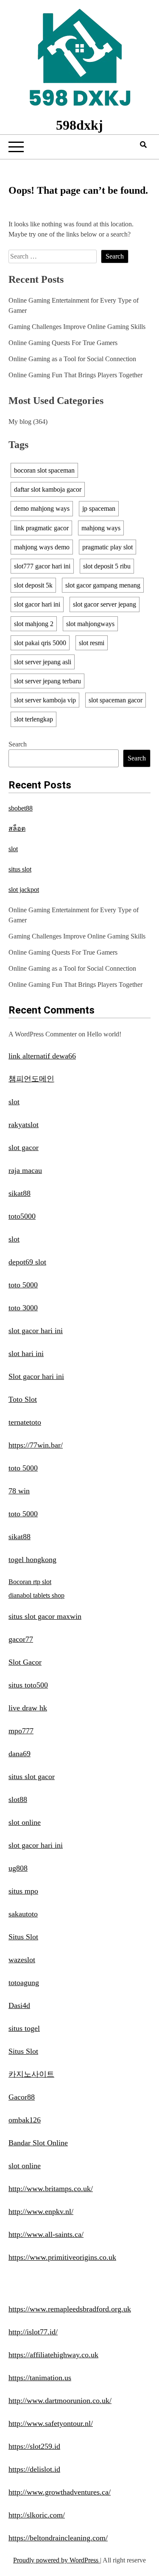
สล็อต (17, 828)
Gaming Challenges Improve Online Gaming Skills (77, 327)
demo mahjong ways (42, 508)
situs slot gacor (32, 1777)
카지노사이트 (31, 2074)
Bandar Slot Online (38, 2143)
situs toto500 (28, 1685)
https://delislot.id (34, 2469)
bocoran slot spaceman (44, 470)
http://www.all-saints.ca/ (46, 2234)
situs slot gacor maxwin (45, 1616)
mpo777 (21, 1731)
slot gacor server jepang (105, 604)
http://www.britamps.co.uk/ (51, 2189)
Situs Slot (23, 1937)
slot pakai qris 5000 (40, 643)
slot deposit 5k (33, 585)
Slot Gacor (25, 1662)
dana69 (20, 1754)
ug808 (18, 1868)
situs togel (24, 2028)
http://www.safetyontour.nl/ (51, 2423)
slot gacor (24, 1147)
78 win (19, 1491)
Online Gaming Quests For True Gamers (63, 343)
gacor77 (21, 1639)
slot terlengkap (33, 719)
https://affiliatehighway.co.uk (53, 2355)
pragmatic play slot (107, 547)
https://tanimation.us (40, 2378)
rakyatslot (24, 1125)
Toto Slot (23, 1399)
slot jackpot (24, 890)
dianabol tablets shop (36, 1595)
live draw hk (28, 1708)
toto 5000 (23, 1285)
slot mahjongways (90, 624)
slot (13, 849)
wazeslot (22, 1960)
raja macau (25, 1170)
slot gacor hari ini (37, 604)
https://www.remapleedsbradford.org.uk (70, 2309)
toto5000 (22, 1216)
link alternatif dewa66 (42, 1056)
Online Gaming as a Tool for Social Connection (72, 359)
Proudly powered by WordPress (57, 2560)
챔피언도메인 (31, 1079)
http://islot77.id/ (33, 2332)
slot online (25, 1822)
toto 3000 (23, 1308)
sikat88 (20, 1193)
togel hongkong (32, 1560)
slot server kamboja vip (45, 700)
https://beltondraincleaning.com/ (58, 2538)
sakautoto (23, 1914)
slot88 (18, 1799)
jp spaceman (99, 508)
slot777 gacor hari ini (42, 566)
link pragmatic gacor (41, 528)
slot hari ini (26, 1353)
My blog (20, 422)
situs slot (20, 869)
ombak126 (25, 2120)
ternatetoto (25, 1422)
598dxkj (79, 125)
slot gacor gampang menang (103, 585)
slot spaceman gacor (116, 700)
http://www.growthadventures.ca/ (60, 2492)
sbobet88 (21, 808)
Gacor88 (22, 2097)
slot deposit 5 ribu (107, 566)
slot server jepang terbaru (47, 681)
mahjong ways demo (42, 547)
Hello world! (104, 1034)
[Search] (143, 145)
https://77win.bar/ (36, 1445)
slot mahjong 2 (34, 624)
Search (18, 744)
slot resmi (92, 643)
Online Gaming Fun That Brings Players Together (75, 375)
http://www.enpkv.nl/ (41, 2211)
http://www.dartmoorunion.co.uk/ (60, 2401)
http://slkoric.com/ (37, 2515)
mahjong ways (101, 528)
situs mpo (23, 1891)
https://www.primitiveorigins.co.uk (62, 2257)
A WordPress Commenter (43, 1034)
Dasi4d (19, 2005)
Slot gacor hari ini (36, 1376)
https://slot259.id (34, 2446)
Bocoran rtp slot (30, 1582)
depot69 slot (27, 1262)
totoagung (24, 1983)
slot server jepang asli (43, 662)
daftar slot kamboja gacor (48, 489)
